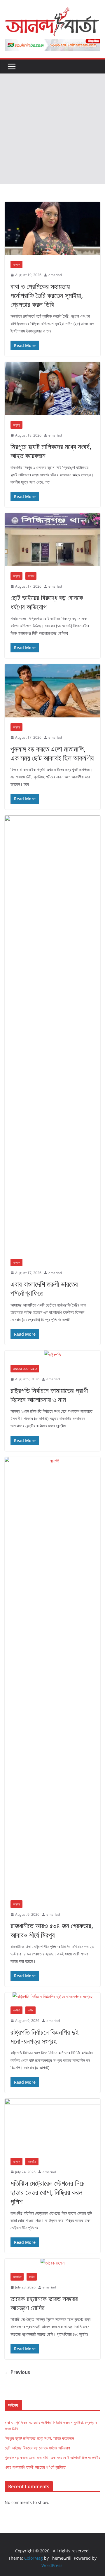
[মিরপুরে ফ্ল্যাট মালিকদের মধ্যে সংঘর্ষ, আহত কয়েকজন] (52, 388)
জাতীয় (30, 2010)
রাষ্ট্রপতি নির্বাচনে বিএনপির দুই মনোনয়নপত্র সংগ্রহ (45, 2036)
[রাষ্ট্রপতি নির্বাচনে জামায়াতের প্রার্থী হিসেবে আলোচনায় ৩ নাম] (52, 1355)
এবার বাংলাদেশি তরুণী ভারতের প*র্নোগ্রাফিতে (44, 1288)
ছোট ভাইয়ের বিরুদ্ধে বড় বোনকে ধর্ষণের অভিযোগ (47, 602)
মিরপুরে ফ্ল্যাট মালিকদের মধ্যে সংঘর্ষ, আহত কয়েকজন (51, 451)
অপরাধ (31, 576)
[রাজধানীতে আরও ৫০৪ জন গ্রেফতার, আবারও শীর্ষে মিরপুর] (52, 1676)
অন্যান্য (16, 265)
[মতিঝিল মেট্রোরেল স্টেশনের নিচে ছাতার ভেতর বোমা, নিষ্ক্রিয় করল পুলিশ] (52, 2125)
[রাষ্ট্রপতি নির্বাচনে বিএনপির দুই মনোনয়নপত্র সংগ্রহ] (52, 1997)
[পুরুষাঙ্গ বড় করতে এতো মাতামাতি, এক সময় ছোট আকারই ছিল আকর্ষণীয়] (52, 691)
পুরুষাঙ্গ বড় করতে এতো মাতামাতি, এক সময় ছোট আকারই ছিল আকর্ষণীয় (52, 753)
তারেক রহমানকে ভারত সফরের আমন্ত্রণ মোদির (44, 2303)
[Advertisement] (52, 129)
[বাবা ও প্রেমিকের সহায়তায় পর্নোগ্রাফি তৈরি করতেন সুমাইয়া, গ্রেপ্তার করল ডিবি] (52, 228)
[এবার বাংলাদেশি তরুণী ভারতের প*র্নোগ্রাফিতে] (52, 1034)
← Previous (17, 2372)
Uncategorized (25, 1369)
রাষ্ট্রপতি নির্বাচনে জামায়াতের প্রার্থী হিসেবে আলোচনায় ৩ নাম (49, 1395)
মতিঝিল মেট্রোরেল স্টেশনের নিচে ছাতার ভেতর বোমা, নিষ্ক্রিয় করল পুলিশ (48, 2192)
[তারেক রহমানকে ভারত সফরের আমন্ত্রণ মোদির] (52, 2263)
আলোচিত (32, 2162)
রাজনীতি (16, 2010)
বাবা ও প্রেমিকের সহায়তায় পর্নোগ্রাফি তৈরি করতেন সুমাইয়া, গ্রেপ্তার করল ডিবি (47, 295)
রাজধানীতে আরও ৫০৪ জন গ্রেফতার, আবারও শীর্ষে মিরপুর (52, 1930)
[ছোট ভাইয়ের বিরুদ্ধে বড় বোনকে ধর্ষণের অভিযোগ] (52, 540)
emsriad (55, 275)
